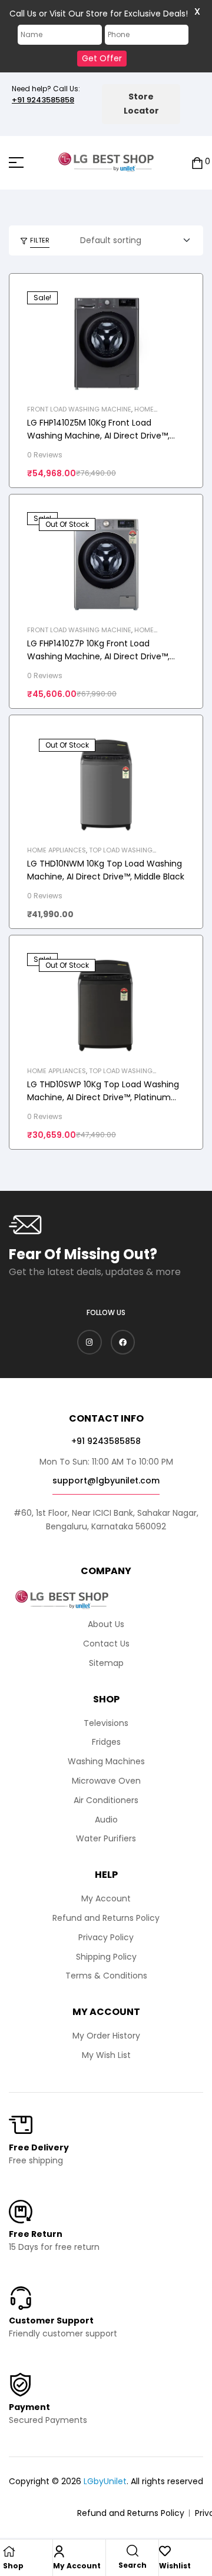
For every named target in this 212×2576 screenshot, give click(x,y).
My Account (77, 2566)
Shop (13, 2566)
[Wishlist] (165, 2551)
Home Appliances (57, 850)
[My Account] (59, 2551)
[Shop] (9, 2551)
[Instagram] (90, 1342)
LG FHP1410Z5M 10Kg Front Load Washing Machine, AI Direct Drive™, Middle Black (98, 436)
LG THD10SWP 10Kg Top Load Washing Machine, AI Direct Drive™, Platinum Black (103, 1097)
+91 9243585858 (43, 100)
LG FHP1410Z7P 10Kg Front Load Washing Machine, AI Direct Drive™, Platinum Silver (98, 656)
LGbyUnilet (105, 2481)
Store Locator (141, 104)
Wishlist (175, 2566)
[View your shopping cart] (197, 162)
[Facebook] (123, 1342)
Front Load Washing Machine (79, 409)
